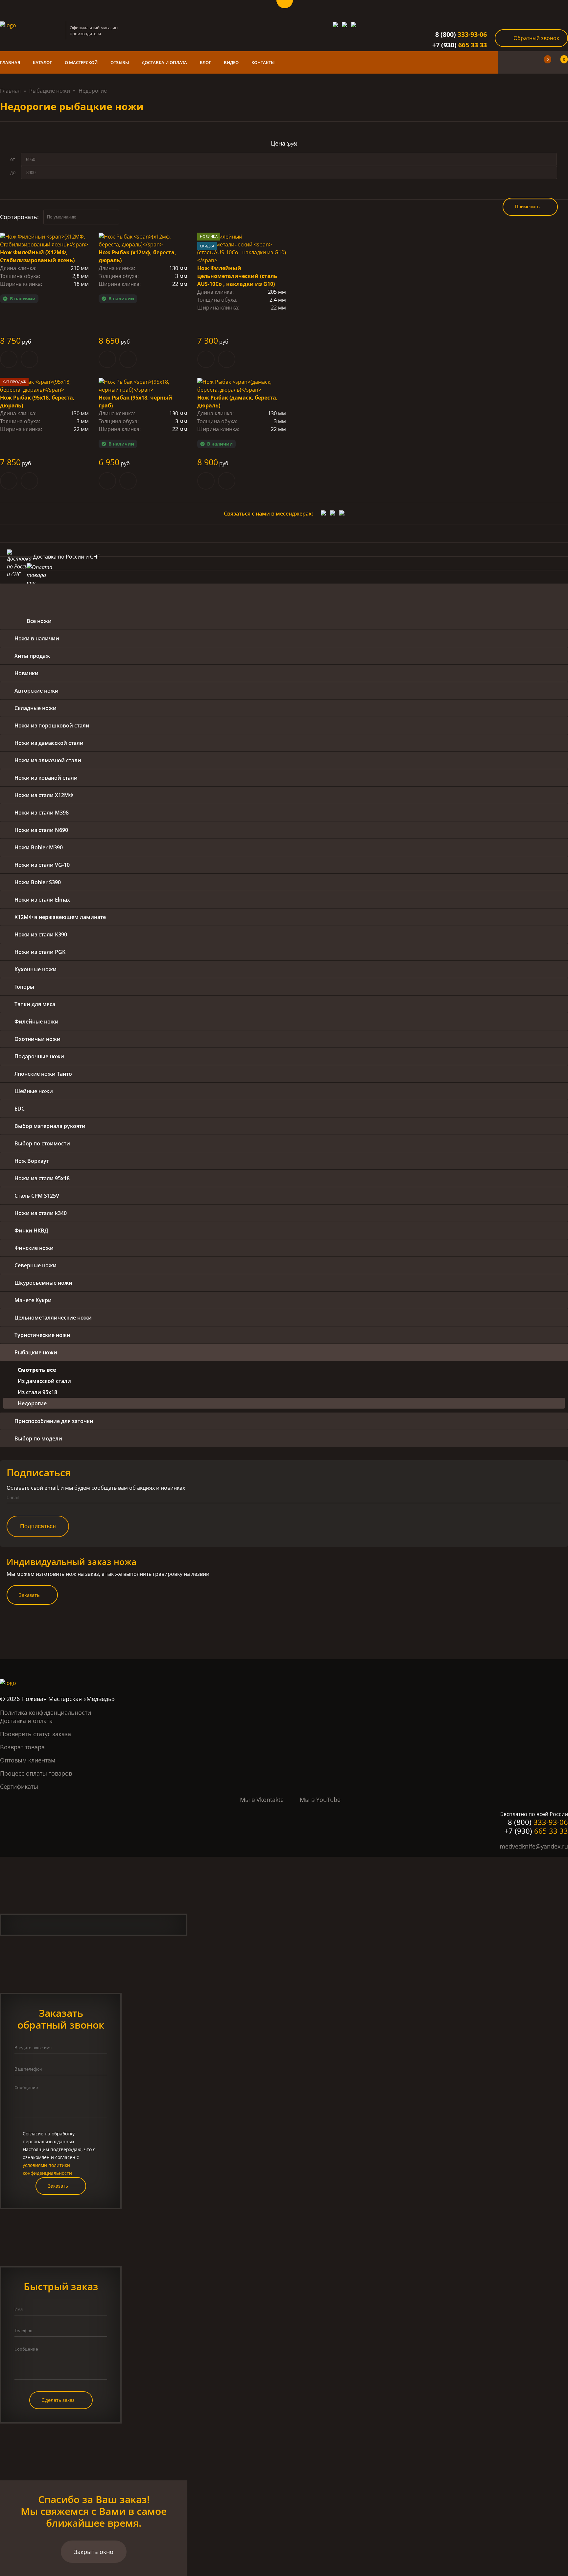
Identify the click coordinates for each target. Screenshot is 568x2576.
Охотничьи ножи (37, 1039)
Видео (231, 62)
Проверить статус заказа (35, 1734)
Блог (205, 62)
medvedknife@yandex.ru (534, 1846)
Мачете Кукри (33, 1300)
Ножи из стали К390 (41, 934)
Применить (527, 207)
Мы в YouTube (320, 1800)
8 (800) (461, 34)
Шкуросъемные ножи (43, 1283)
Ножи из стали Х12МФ (44, 795)
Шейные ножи (34, 1091)
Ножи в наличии (37, 638)
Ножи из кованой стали (46, 778)
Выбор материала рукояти (50, 1126)
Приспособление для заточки (54, 1421)
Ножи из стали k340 (41, 1213)
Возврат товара (22, 1747)
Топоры (24, 987)
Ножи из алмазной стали (48, 760)
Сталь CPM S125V (37, 1196)
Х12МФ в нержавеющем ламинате (60, 917)
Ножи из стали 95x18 (42, 1178)
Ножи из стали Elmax (42, 900)
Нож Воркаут (32, 1161)
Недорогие (93, 91)
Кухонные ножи (35, 969)
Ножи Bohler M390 (39, 847)
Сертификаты (19, 1786)
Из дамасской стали (44, 1381)
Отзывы (120, 62)
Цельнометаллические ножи (53, 1318)
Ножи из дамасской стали (49, 743)
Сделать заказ (58, 2400)
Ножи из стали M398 (42, 813)
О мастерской (81, 62)
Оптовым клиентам (28, 1760)
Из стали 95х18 (37, 1392)
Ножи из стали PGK (40, 952)
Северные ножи (35, 1265)
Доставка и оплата (164, 62)
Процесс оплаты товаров (36, 1773)
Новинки (26, 673)
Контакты (263, 62)
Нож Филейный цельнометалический (237, 276)
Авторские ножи (36, 691)
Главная (10, 62)
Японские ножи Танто (43, 1074)
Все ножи (39, 621)
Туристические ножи (42, 1335)
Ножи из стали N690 (41, 830)
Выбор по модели (38, 1438)
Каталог (42, 62)
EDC (20, 1109)
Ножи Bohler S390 (38, 882)
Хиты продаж (32, 656)
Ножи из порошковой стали (52, 725)
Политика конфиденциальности (46, 1713)
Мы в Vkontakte (262, 1800)
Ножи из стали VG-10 (42, 865)
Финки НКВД (31, 1230)
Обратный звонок (536, 38)
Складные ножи (35, 708)
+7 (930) (460, 45)
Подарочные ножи (39, 1056)
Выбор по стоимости (42, 1143)
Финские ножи (34, 1248)
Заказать (29, 1595)
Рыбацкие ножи (50, 91)
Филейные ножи (36, 1022)
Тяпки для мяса (35, 1004)
